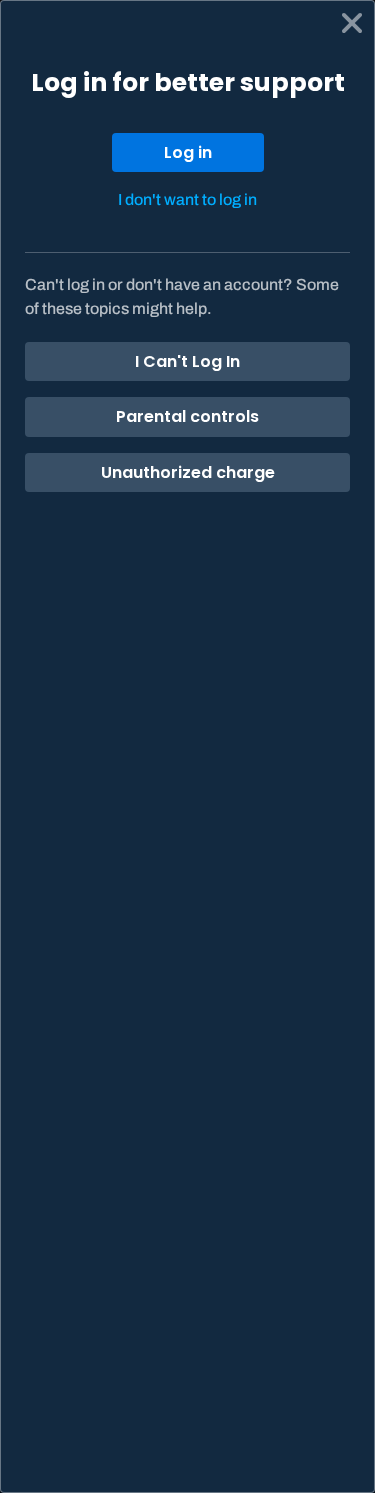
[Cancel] (352, 23)
